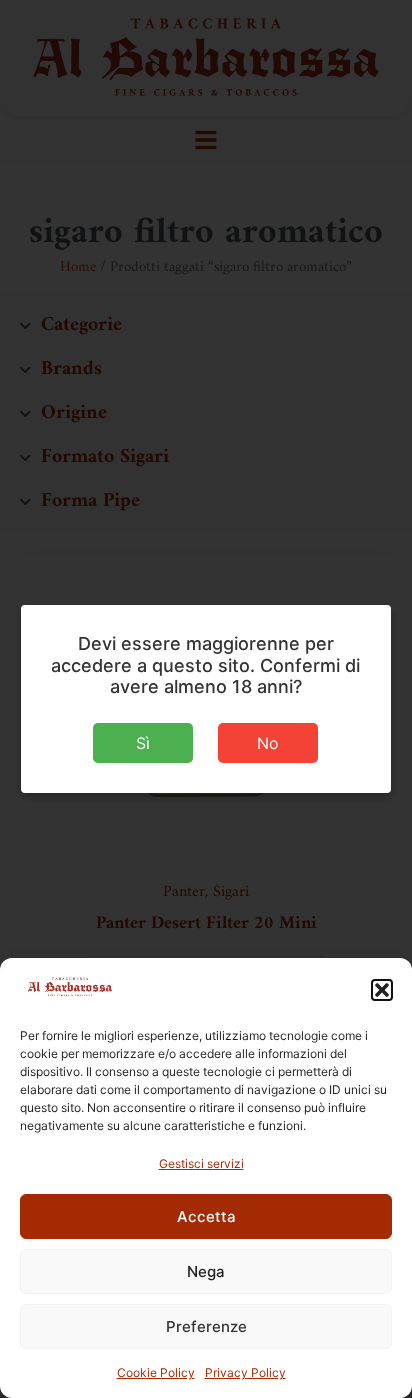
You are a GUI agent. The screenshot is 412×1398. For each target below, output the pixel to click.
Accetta (206, 1216)
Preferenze (206, 1326)
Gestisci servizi (201, 1163)
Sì (143, 743)
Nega (206, 1271)
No (268, 743)
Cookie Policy (156, 1372)
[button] (382, 990)
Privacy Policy (245, 1372)
